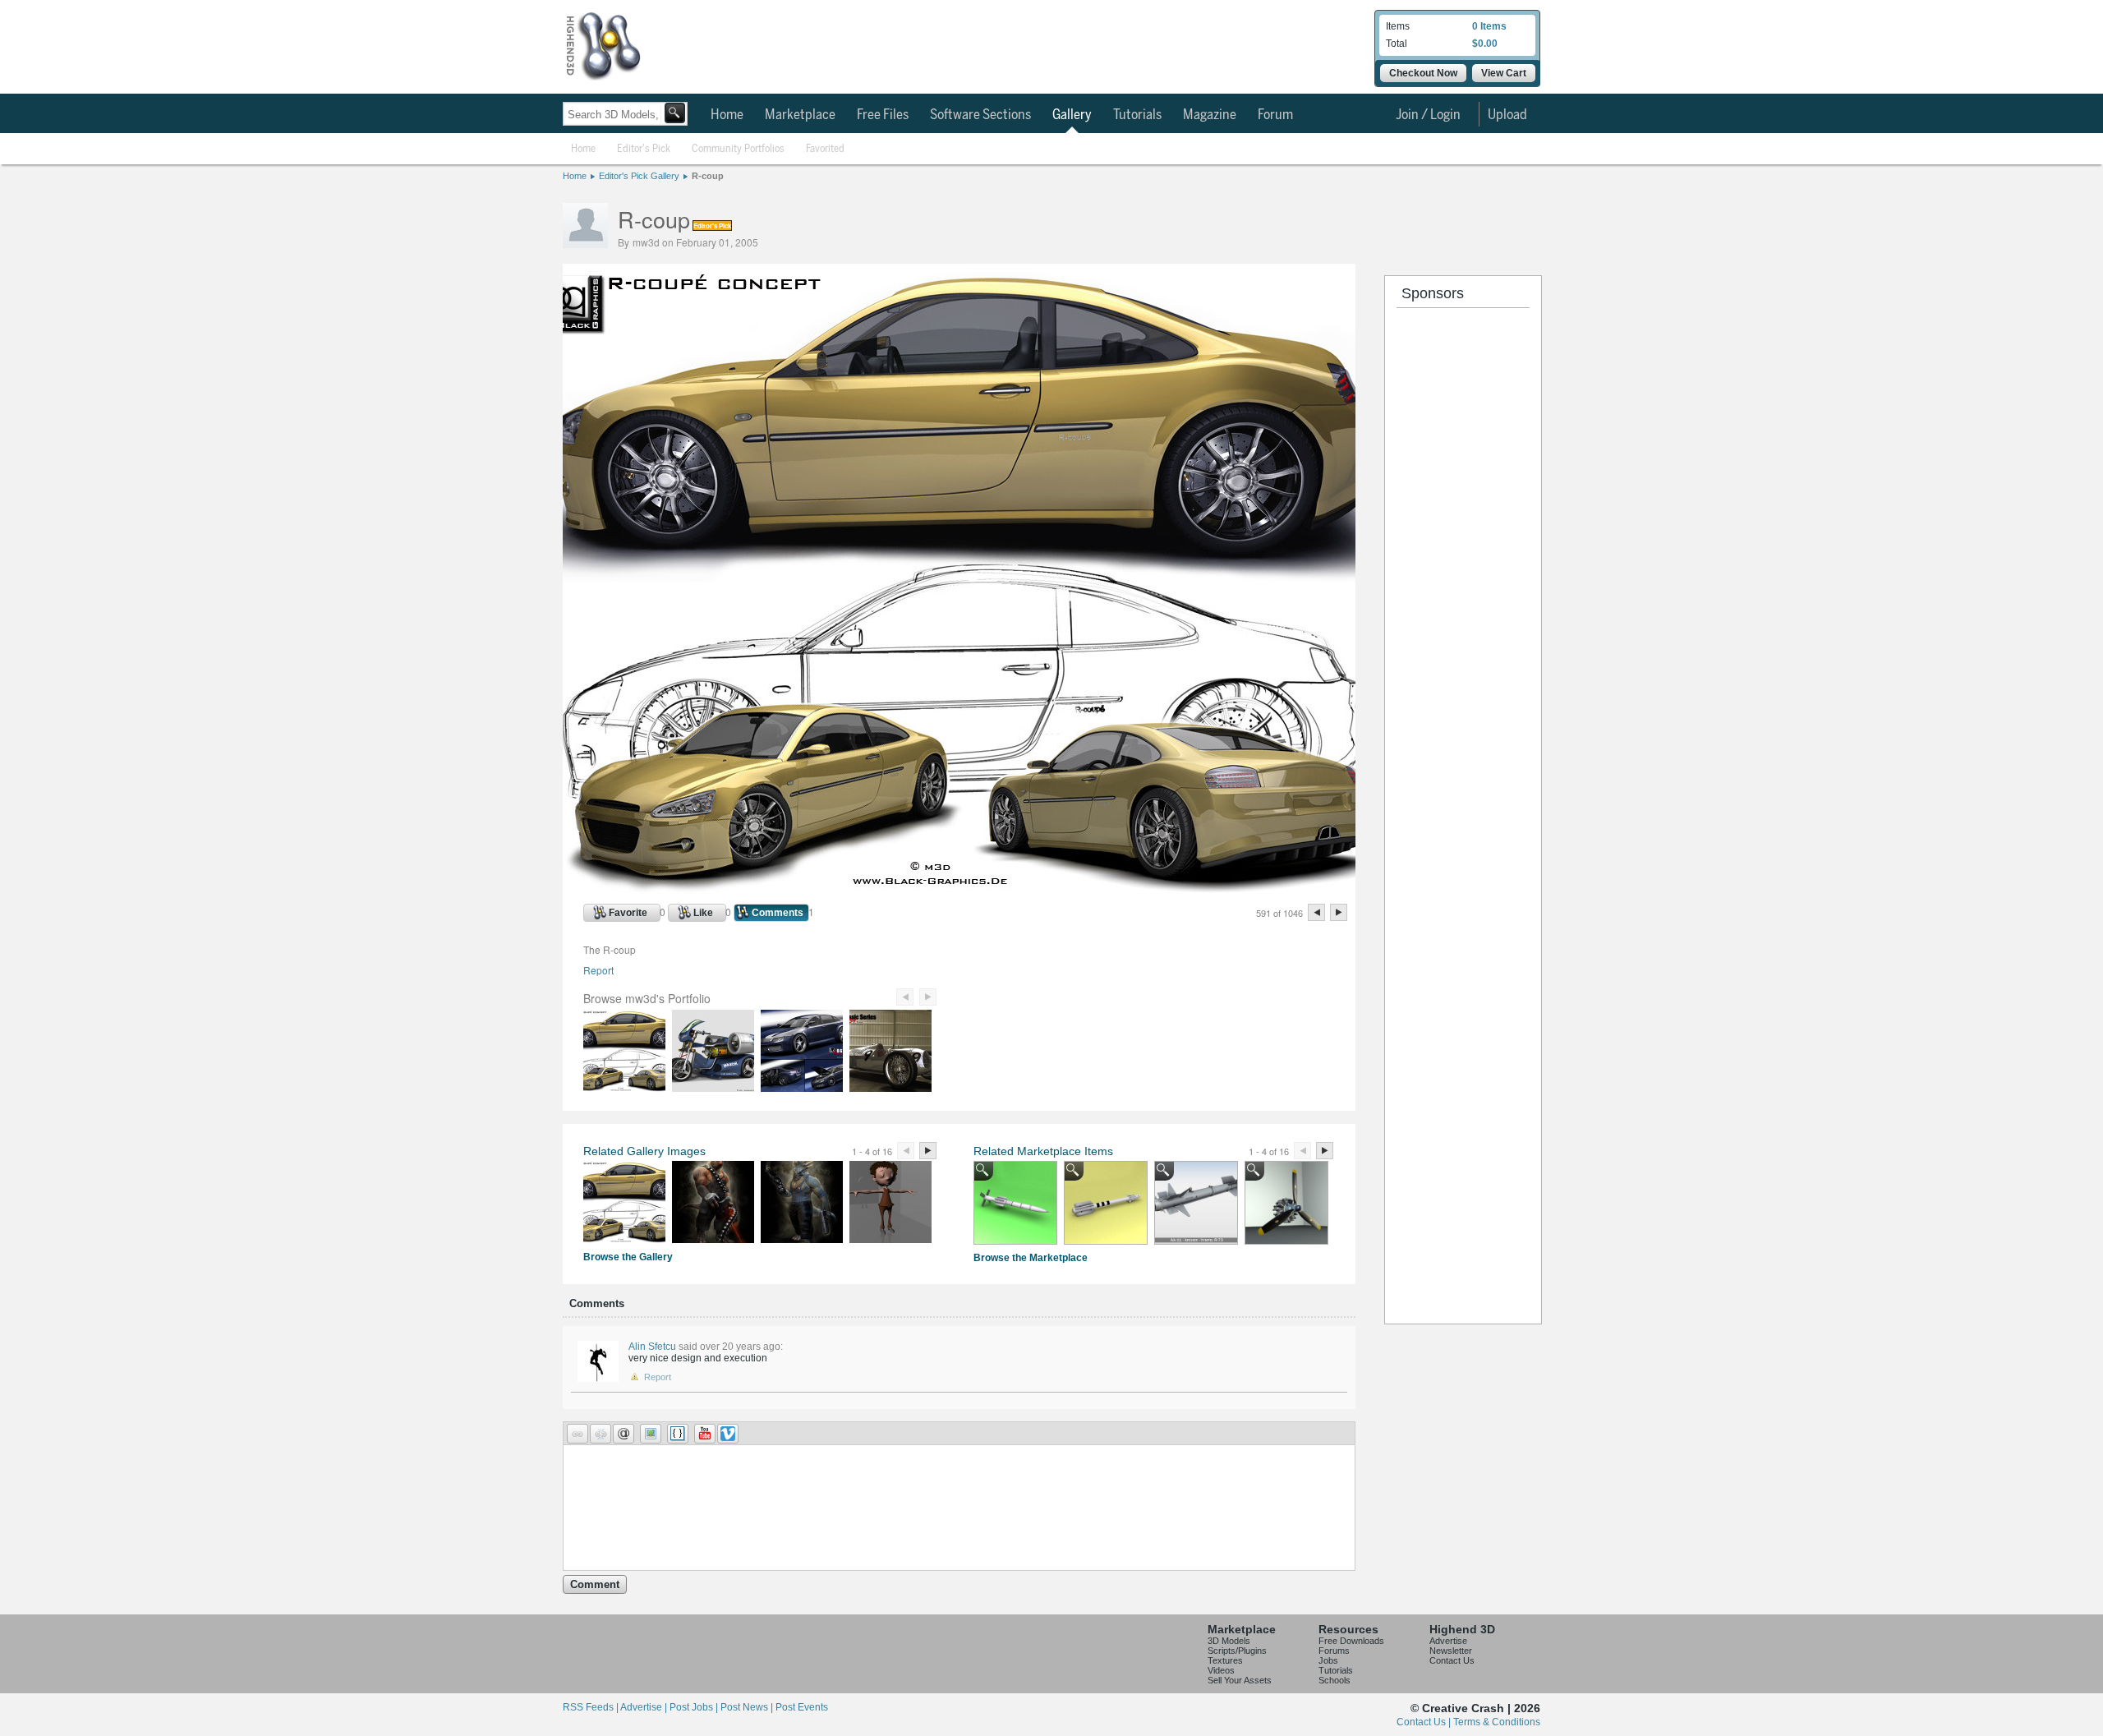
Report (598, 970)
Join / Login (1428, 115)
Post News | (748, 1707)
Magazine (1210, 115)
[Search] (675, 113)
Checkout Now (1423, 73)
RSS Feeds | (591, 1707)
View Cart (1504, 73)
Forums (1334, 1651)
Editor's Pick (644, 149)
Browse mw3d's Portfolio (647, 998)
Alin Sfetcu (652, 1347)
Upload (1507, 115)
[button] (578, 1434)
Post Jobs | (695, 1707)
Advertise (1448, 1641)
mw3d (646, 242)
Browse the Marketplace (1031, 1258)
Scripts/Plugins (1237, 1651)
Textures (1225, 1660)
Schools (1335, 1680)
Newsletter (1451, 1651)
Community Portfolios (738, 149)
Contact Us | (1425, 1722)
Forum (1275, 115)
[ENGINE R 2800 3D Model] (1286, 1203)
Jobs (1328, 1660)
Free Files (883, 115)
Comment (595, 1584)
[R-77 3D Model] (1015, 1203)
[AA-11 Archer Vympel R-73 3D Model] (1196, 1203)
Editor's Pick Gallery (639, 176)
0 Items (1489, 26)
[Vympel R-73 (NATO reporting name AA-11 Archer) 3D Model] (1106, 1203)
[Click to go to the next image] (959, 890)
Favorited (825, 149)
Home (727, 115)
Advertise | (645, 1707)
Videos (1221, 1670)
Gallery (1072, 115)
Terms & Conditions (1497, 1722)
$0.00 (1485, 44)
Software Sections (980, 115)
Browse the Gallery (628, 1257)
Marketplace (800, 115)
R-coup (708, 176)
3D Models (1229, 1641)
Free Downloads (1351, 1641)
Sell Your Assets (1240, 1680)
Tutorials (1137, 115)
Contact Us (1452, 1660)
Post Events (802, 1707)
